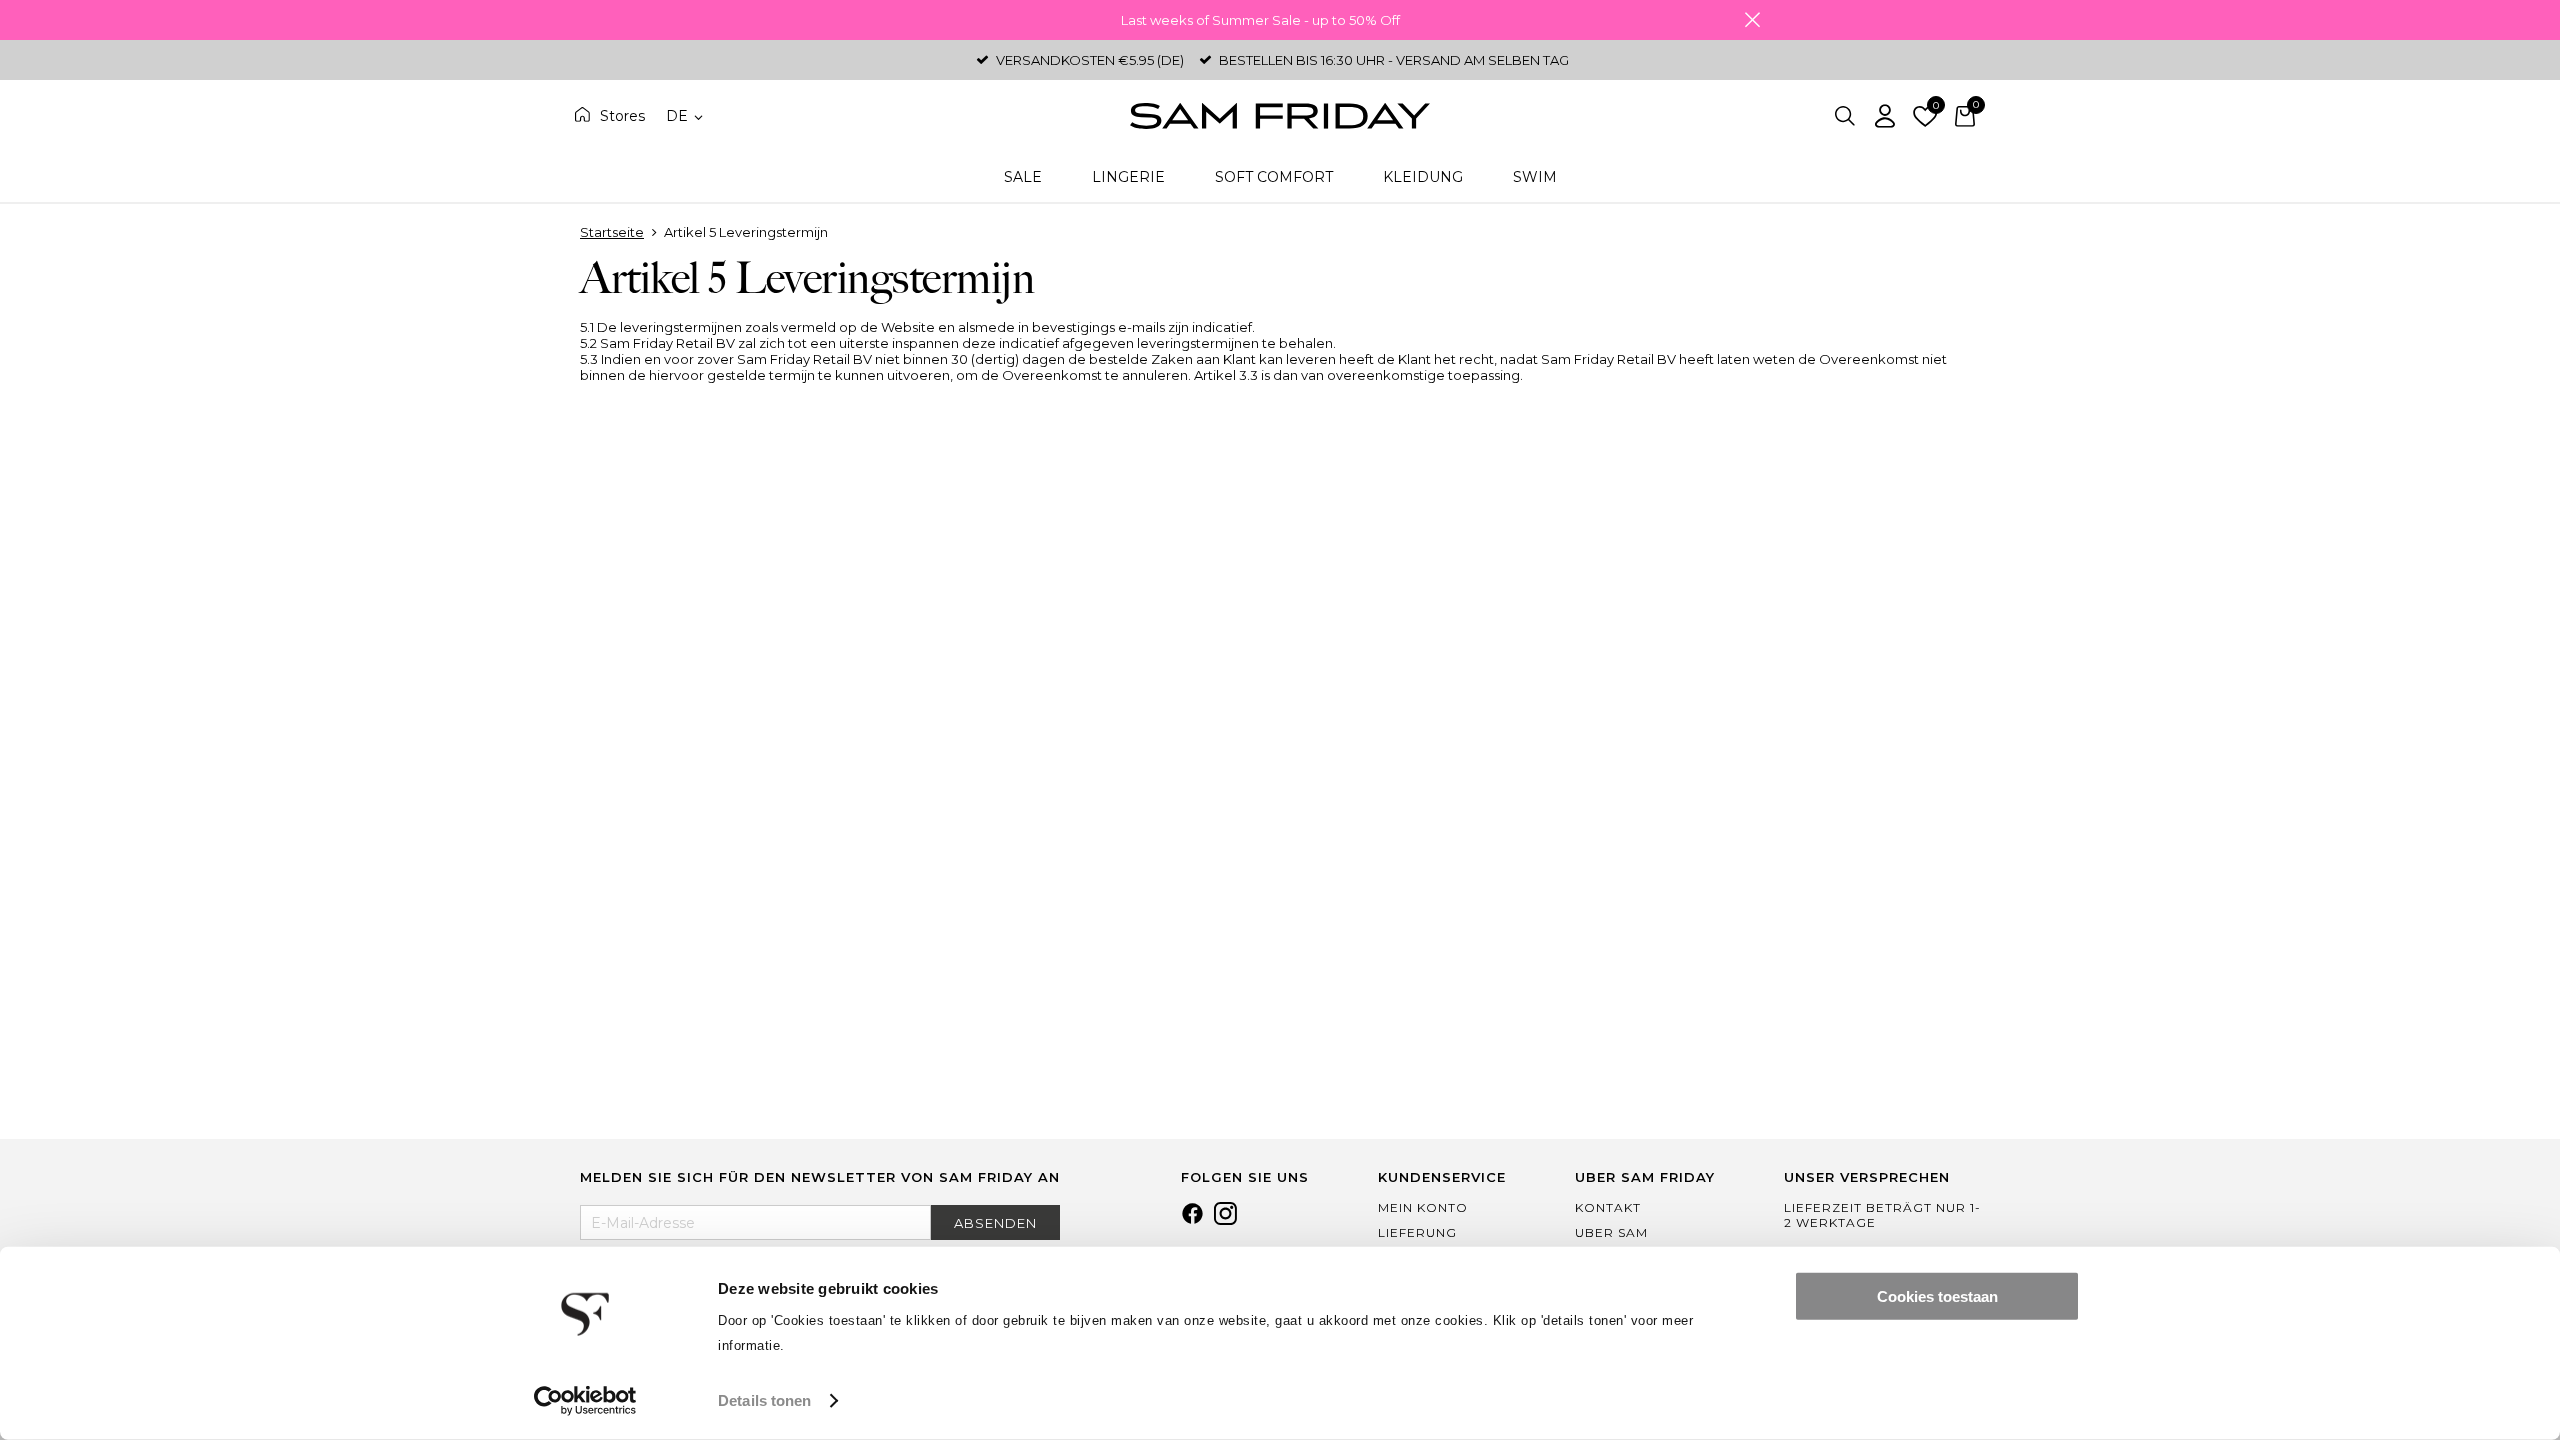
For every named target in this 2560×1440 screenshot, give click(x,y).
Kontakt (1608, 1207)
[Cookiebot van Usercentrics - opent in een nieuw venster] (585, 1401)
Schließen (1752, 20)
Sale (1023, 177)
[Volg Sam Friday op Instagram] (1225, 1220)
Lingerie (1128, 177)
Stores (622, 116)
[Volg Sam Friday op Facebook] (1192, 1220)
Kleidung (1423, 177)
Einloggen (1885, 116)
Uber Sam (1611, 1232)
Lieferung (1417, 1232)
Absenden (995, 1223)
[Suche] (1845, 116)
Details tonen (764, 1400)
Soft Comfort (1274, 177)
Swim (1535, 177)
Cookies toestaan (1937, 1296)
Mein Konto (1423, 1207)
